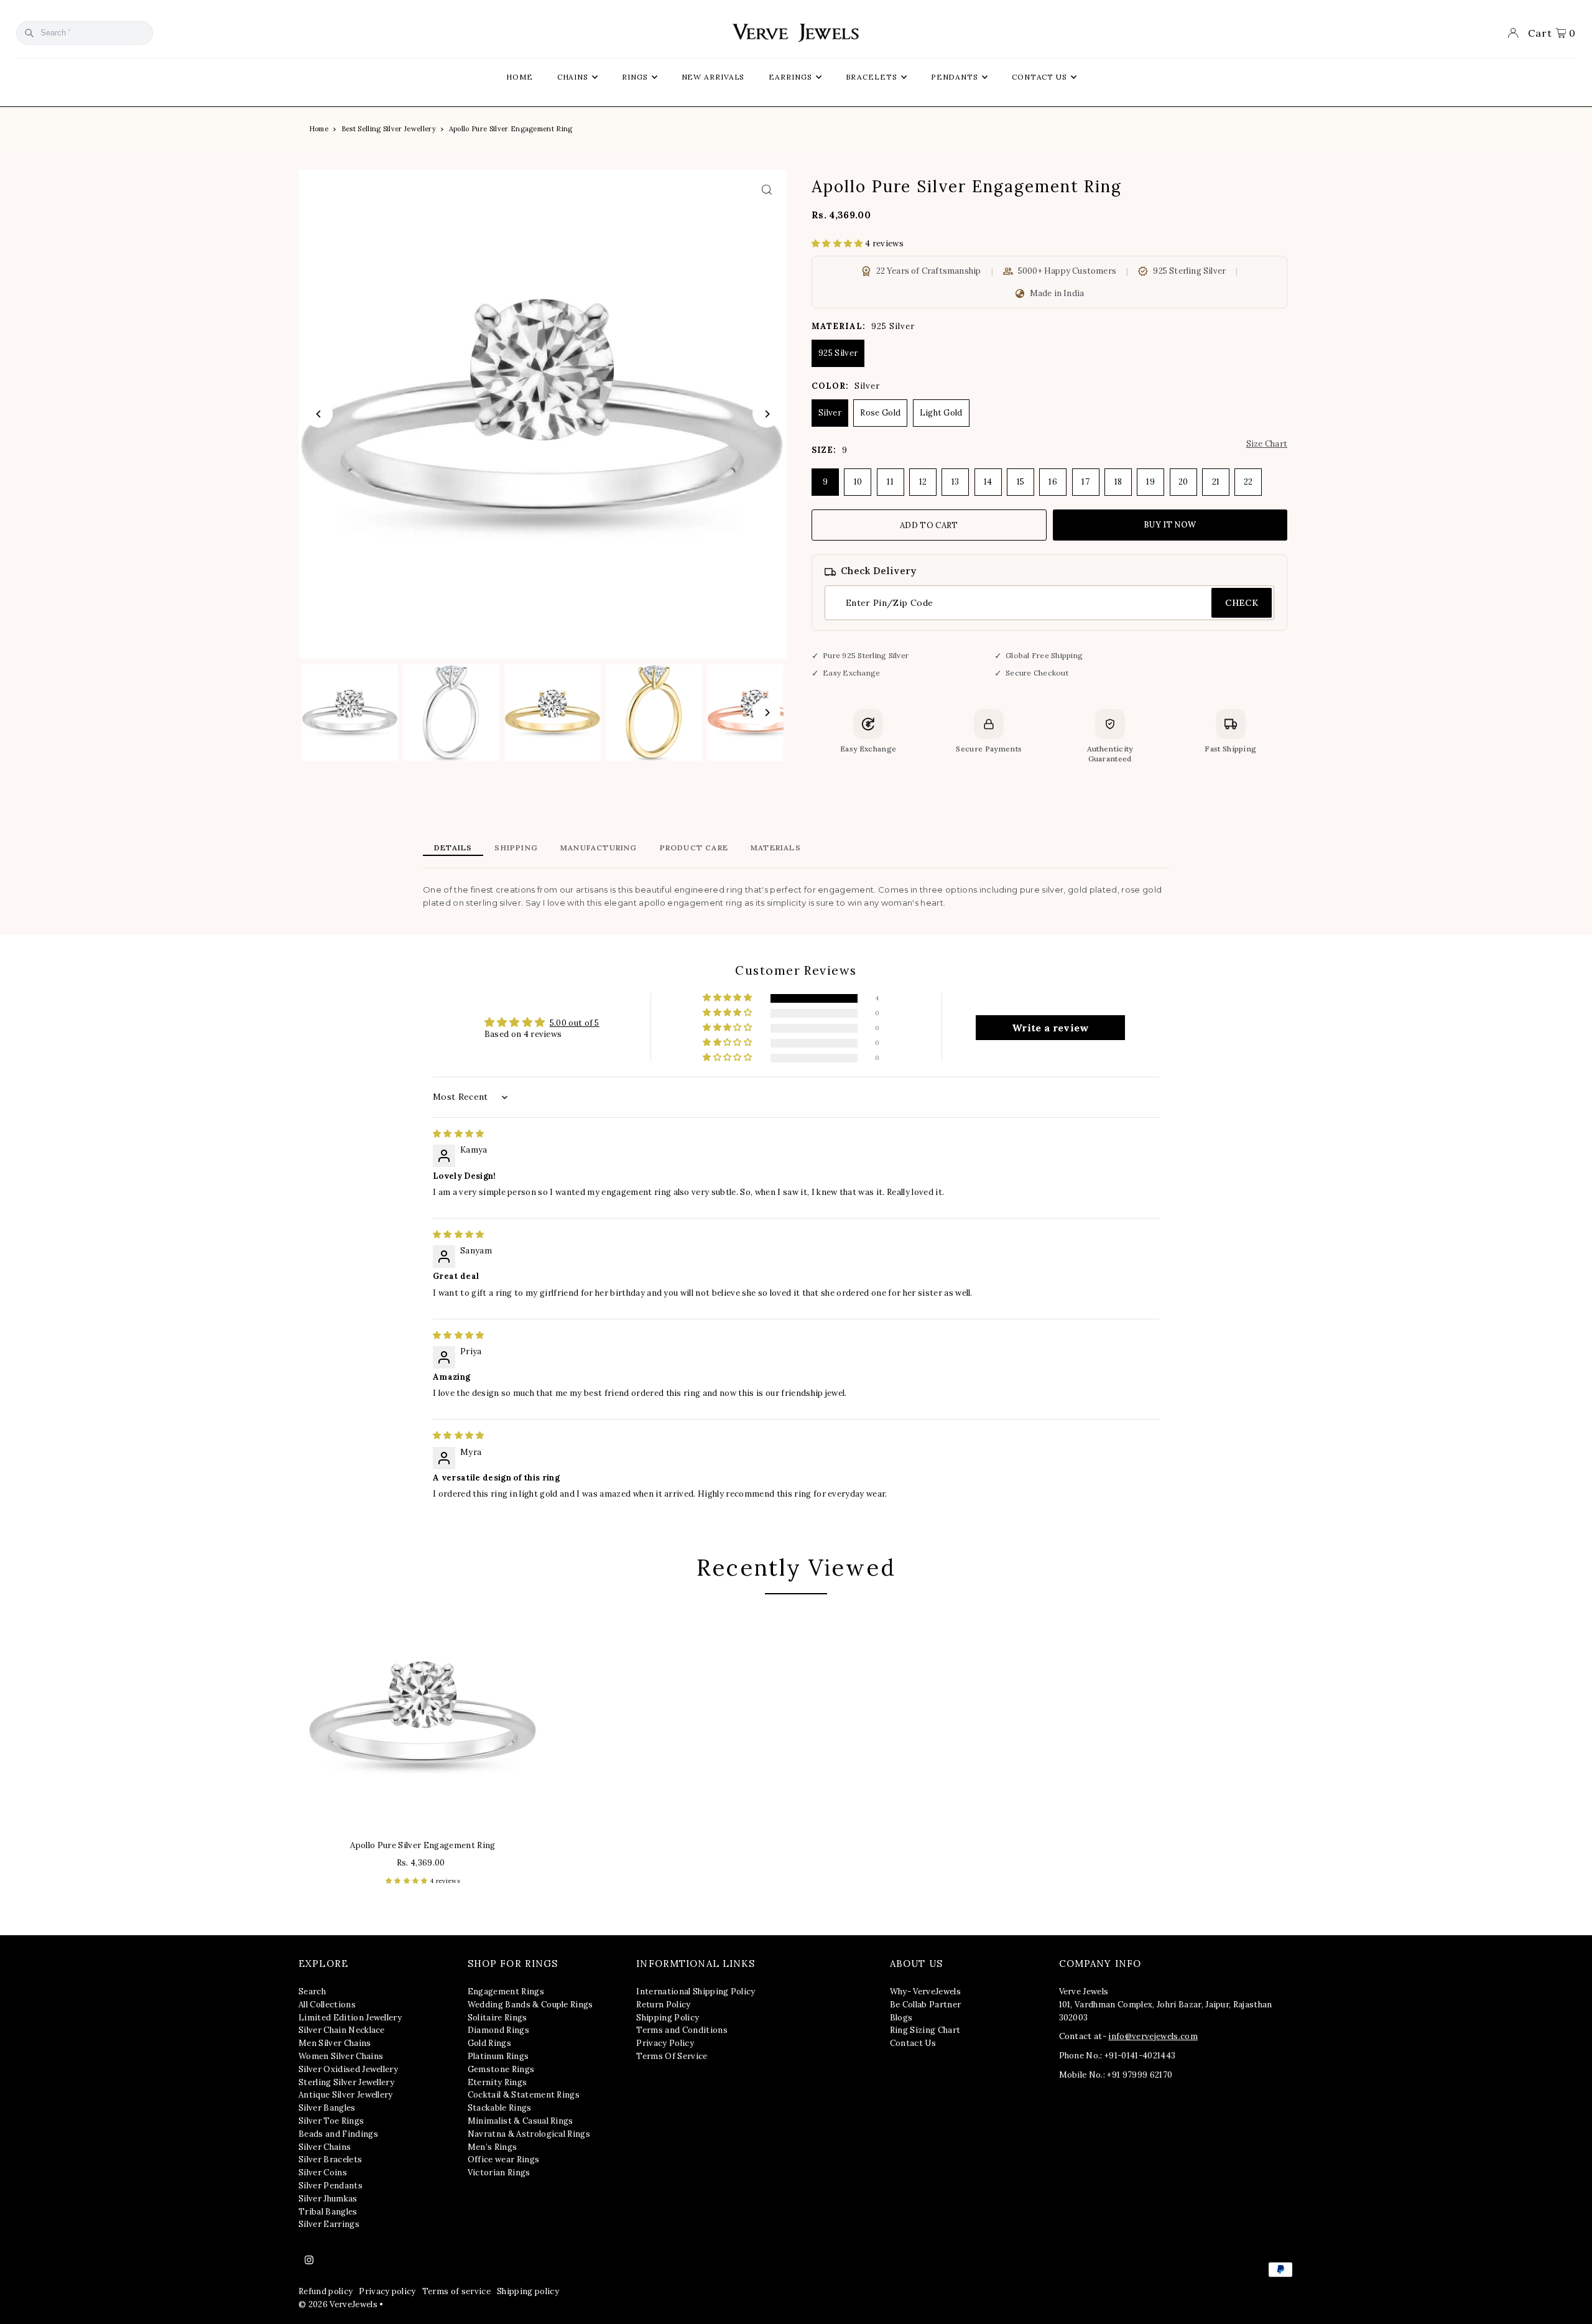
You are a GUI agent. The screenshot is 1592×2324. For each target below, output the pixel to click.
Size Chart (1267, 444)
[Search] (29, 33)
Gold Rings (489, 2043)
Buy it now (1170, 525)
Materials (776, 848)
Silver (830, 413)
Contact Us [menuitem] (1039, 77)
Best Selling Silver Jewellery (389, 129)
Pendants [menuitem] (955, 77)
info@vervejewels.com (1153, 2036)
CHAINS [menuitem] (573, 77)
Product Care (694, 848)
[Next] (766, 414)
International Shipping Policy (696, 1992)
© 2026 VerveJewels (338, 2304)
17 (1085, 482)
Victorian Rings (499, 2173)
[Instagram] (309, 2261)
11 (890, 482)
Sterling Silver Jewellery (346, 2082)
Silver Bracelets (330, 2159)
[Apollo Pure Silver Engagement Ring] (423, 1716)
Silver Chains (325, 2147)
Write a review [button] (1051, 1028)
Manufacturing (599, 848)
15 (1021, 482)
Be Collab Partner (926, 2005)
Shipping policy (528, 2291)
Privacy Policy (665, 2043)
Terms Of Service (672, 2056)
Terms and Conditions (682, 2030)
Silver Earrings (329, 2224)
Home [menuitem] (520, 77)
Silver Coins (323, 2173)
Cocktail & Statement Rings (524, 2095)
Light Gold (941, 413)
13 (956, 482)
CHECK (1242, 603)
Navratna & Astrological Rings (529, 2134)
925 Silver (838, 353)
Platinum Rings (498, 2056)
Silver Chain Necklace (342, 2030)
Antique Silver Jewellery (346, 2095)
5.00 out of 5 (575, 1023)
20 (1183, 482)
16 (1053, 482)
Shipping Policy (668, 2018)
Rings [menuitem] (635, 77)
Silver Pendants (331, 2186)
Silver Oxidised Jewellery (348, 2069)
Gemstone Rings (501, 2069)
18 (1118, 482)
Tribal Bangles (328, 2212)
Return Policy (663, 2005)
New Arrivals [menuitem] (713, 77)
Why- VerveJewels (925, 1992)
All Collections (327, 2005)
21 (1216, 482)
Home (319, 129)
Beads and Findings (338, 2134)
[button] (838, 244)
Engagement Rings (506, 1992)
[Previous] (319, 414)
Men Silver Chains (335, 2043)
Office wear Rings (504, 2159)
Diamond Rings (498, 2030)
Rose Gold (880, 413)
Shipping (516, 848)
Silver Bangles (327, 2108)
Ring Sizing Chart (925, 2030)
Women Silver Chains (341, 2056)
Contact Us (913, 2043)
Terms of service (456, 2291)
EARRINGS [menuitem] (790, 77)
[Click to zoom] (766, 190)
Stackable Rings (500, 2108)
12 (923, 482)
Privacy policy (387, 2291)
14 (988, 482)
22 (1248, 482)
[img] (459, 1134)
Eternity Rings (497, 2082)
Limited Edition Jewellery (350, 2018)
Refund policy (326, 2291)
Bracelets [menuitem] (872, 77)
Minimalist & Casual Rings (521, 2121)
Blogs (901, 2018)
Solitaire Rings (497, 2018)
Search (312, 1992)
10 (858, 482)
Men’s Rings (493, 2147)
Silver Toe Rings (331, 2121)
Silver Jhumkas (328, 2199)
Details (453, 848)
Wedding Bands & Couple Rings (530, 2005)
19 (1150, 482)
